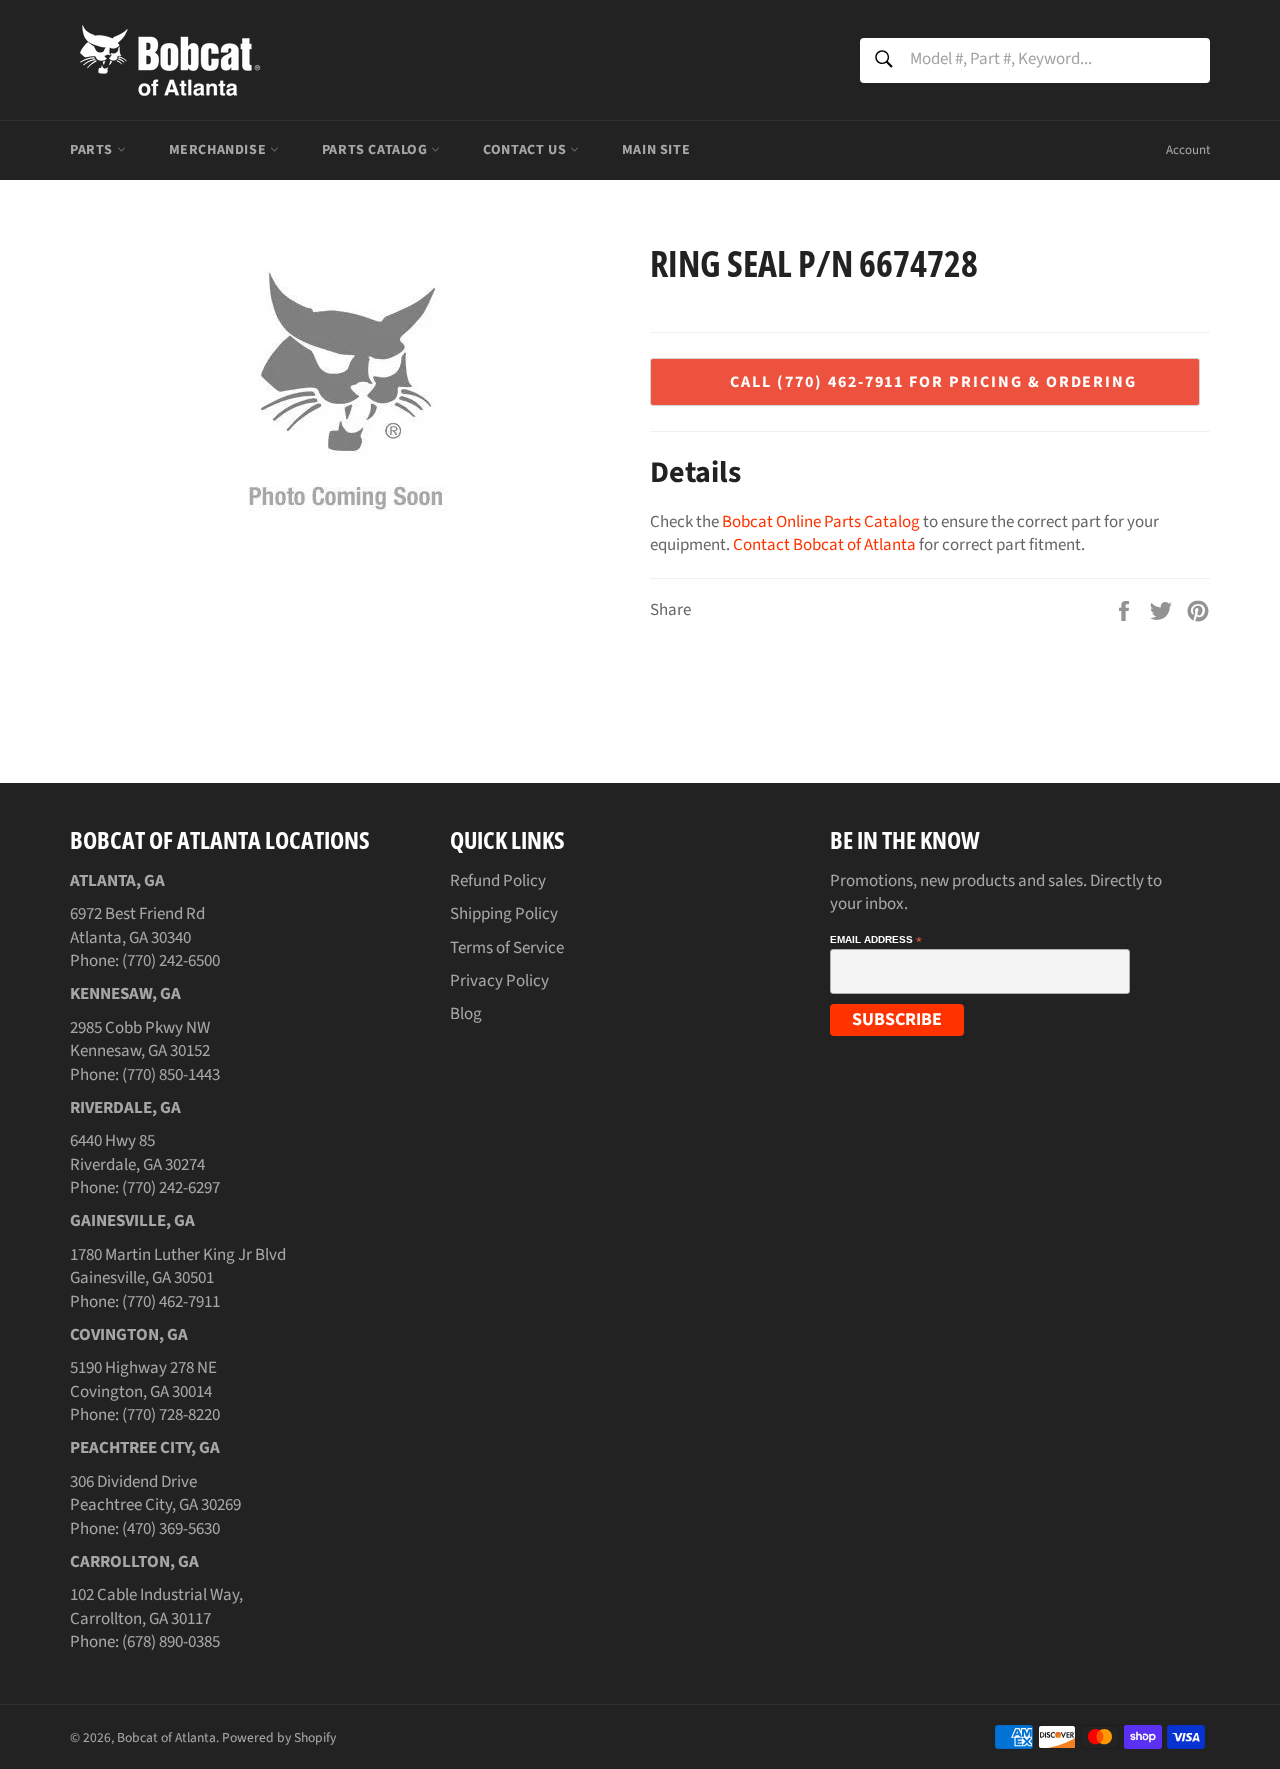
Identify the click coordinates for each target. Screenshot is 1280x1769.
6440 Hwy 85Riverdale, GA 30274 (137, 1152)
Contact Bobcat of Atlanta (824, 545)
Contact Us (526, 150)
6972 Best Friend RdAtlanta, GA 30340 (137, 925)
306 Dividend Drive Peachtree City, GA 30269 (155, 1493)
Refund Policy (498, 881)
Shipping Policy (504, 914)
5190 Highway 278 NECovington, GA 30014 (143, 1379)
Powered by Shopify (279, 1737)
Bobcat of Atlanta (166, 1737)
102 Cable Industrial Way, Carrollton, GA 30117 (156, 1606)
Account (1188, 150)
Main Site (656, 150)
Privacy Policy (499, 981)
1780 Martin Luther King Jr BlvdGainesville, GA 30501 (178, 1266)
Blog (466, 1014)
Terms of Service (507, 948)
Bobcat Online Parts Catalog (821, 522)
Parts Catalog (376, 150)
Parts (93, 150)
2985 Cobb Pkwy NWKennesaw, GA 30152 (140, 1039)
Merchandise (219, 150)
